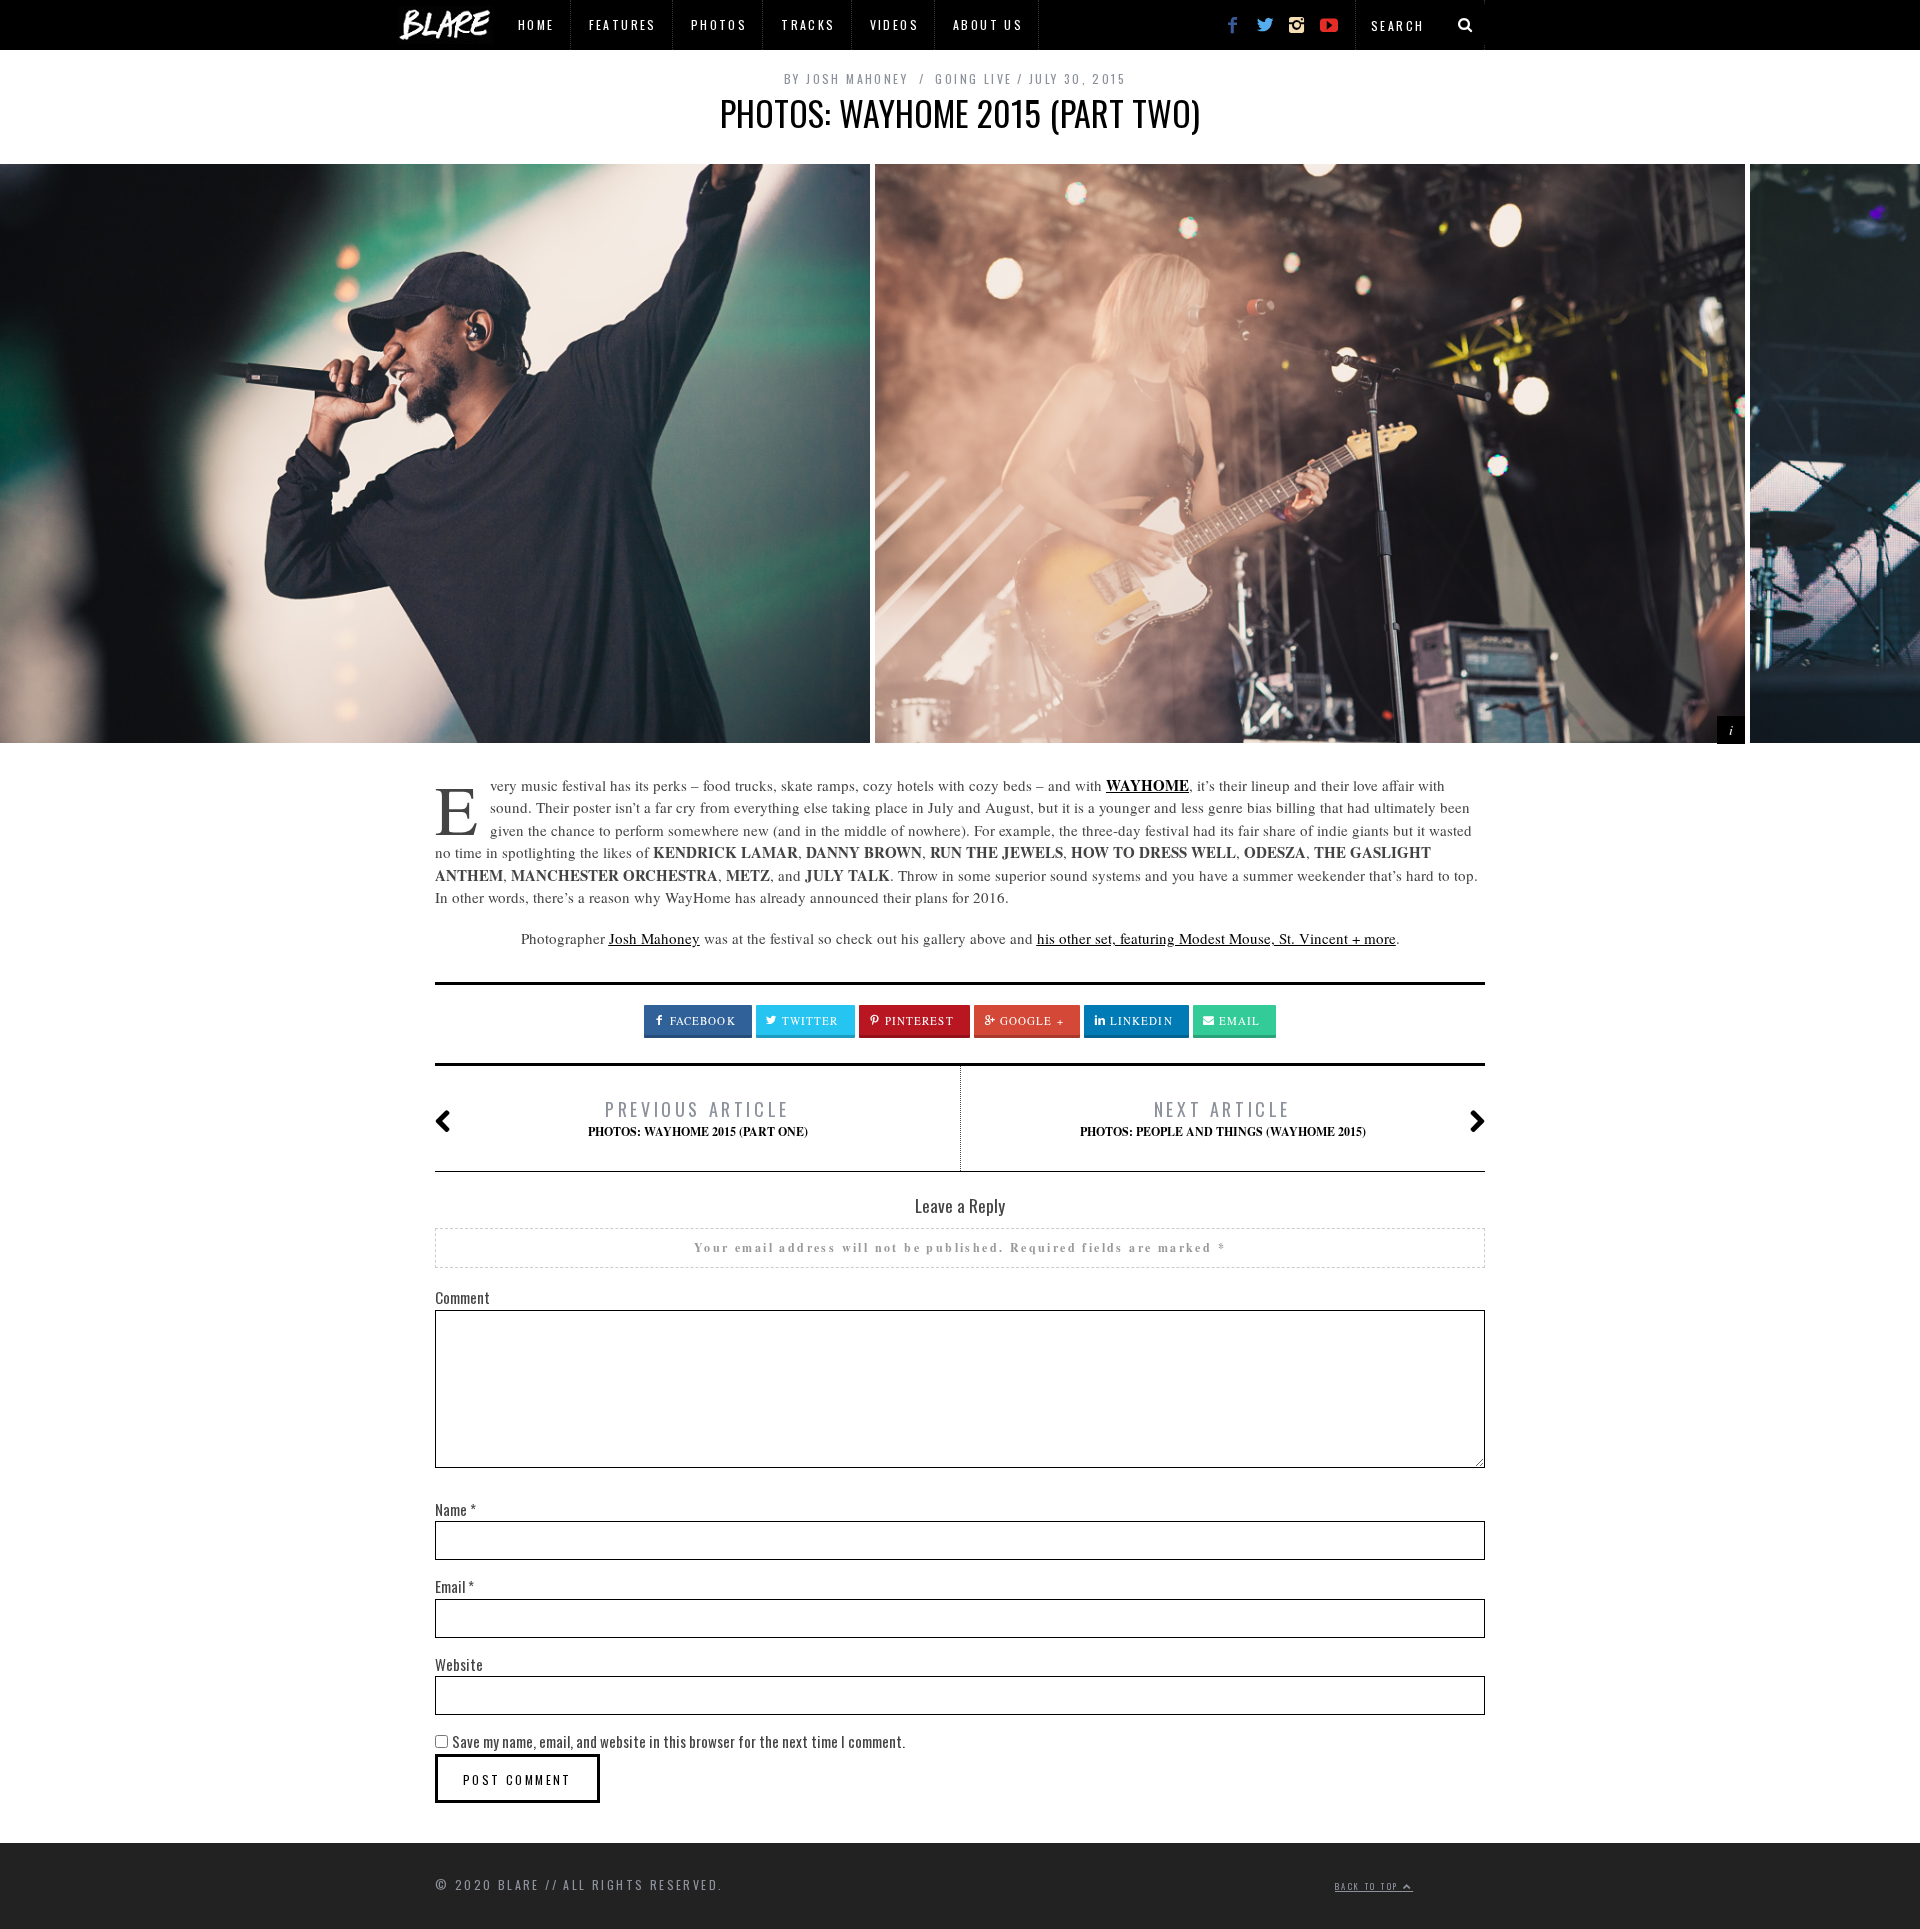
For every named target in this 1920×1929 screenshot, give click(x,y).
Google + (1030, 1020)
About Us (988, 24)
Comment (462, 1297)
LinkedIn (1139, 1020)
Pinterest (917, 1020)
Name (455, 1509)
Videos (894, 24)
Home (536, 24)
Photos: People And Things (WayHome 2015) (1223, 1118)
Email (1238, 1020)
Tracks (808, 24)
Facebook (701, 1020)
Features (623, 24)
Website (459, 1664)
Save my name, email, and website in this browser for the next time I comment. (678, 1741)
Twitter (808, 1020)
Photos (719, 24)
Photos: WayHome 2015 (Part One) (698, 1118)
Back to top (1369, 1886)
